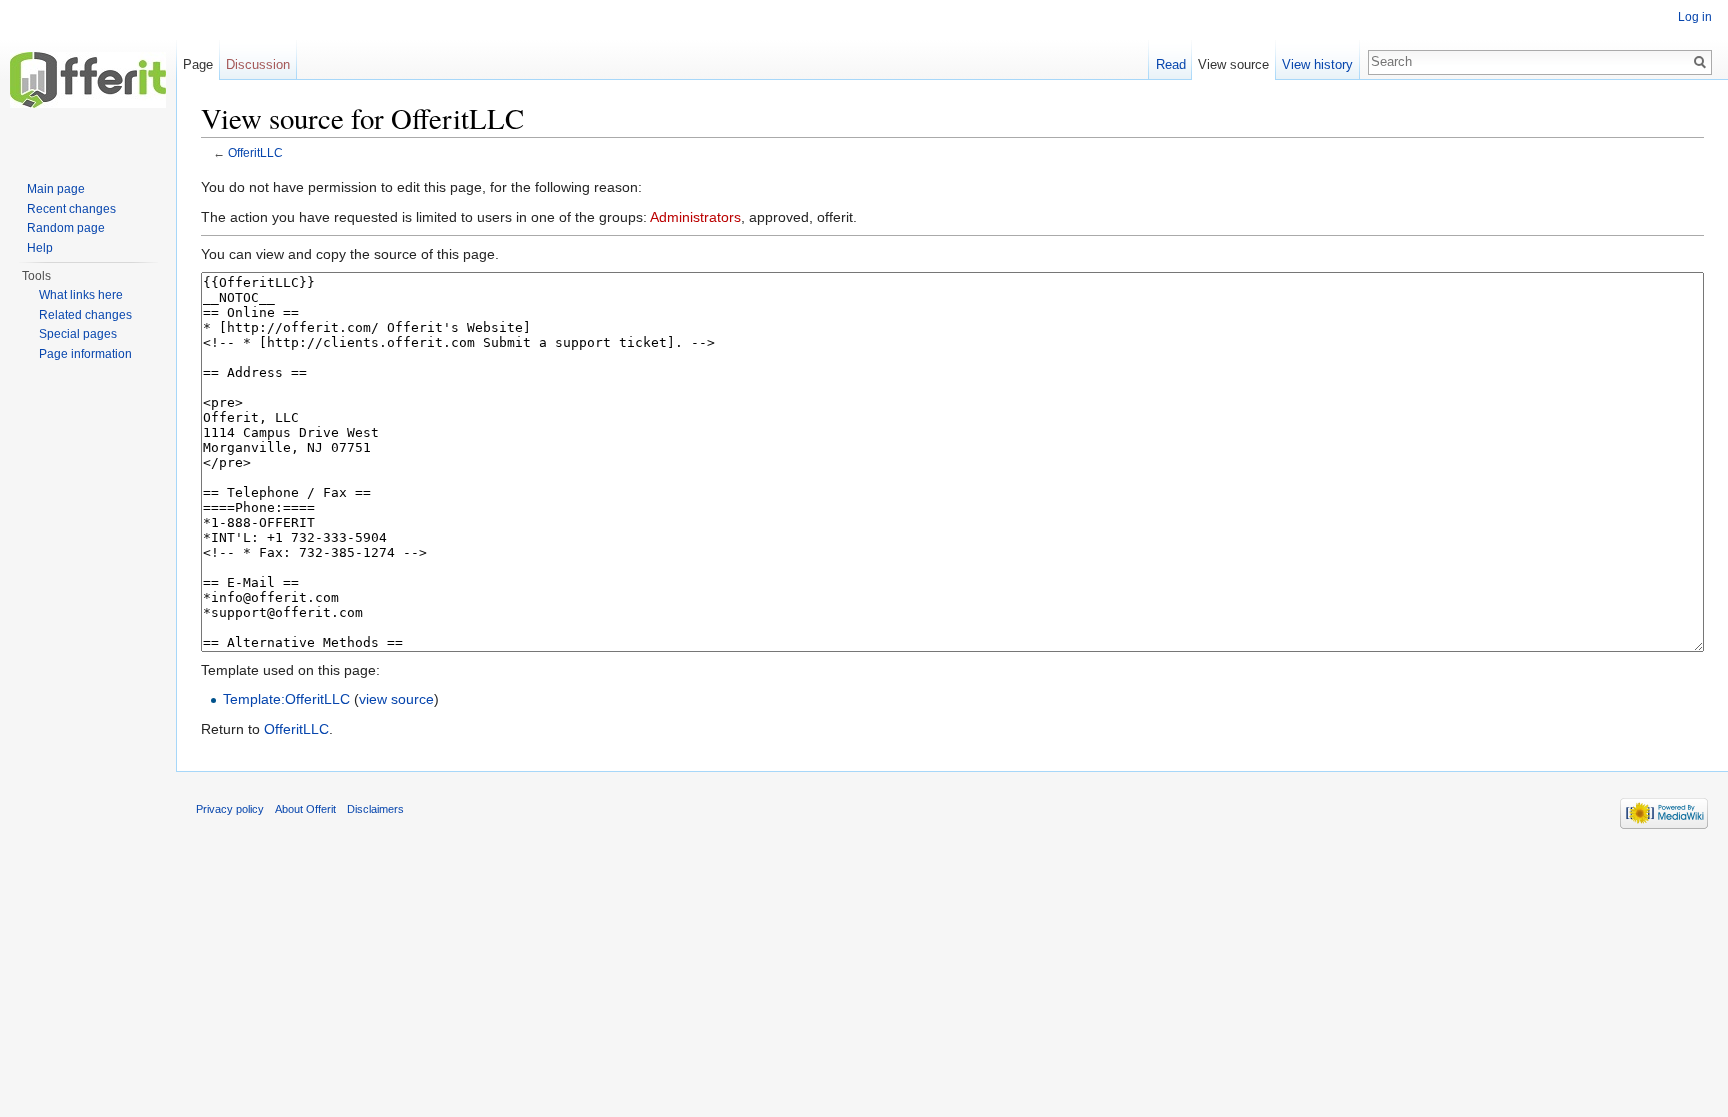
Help (40, 248)
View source (1233, 64)
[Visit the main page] (88, 80)
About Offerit (305, 809)
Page (198, 64)
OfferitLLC (255, 152)
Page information (85, 354)
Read (1171, 64)
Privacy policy (230, 809)
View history (1317, 64)
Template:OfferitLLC (286, 699)
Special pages (78, 334)
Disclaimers (375, 809)
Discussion (258, 64)
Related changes (85, 315)
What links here (81, 295)
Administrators (695, 217)
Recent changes (71, 209)
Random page (66, 228)
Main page (56, 189)
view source (396, 699)
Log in (1695, 17)
